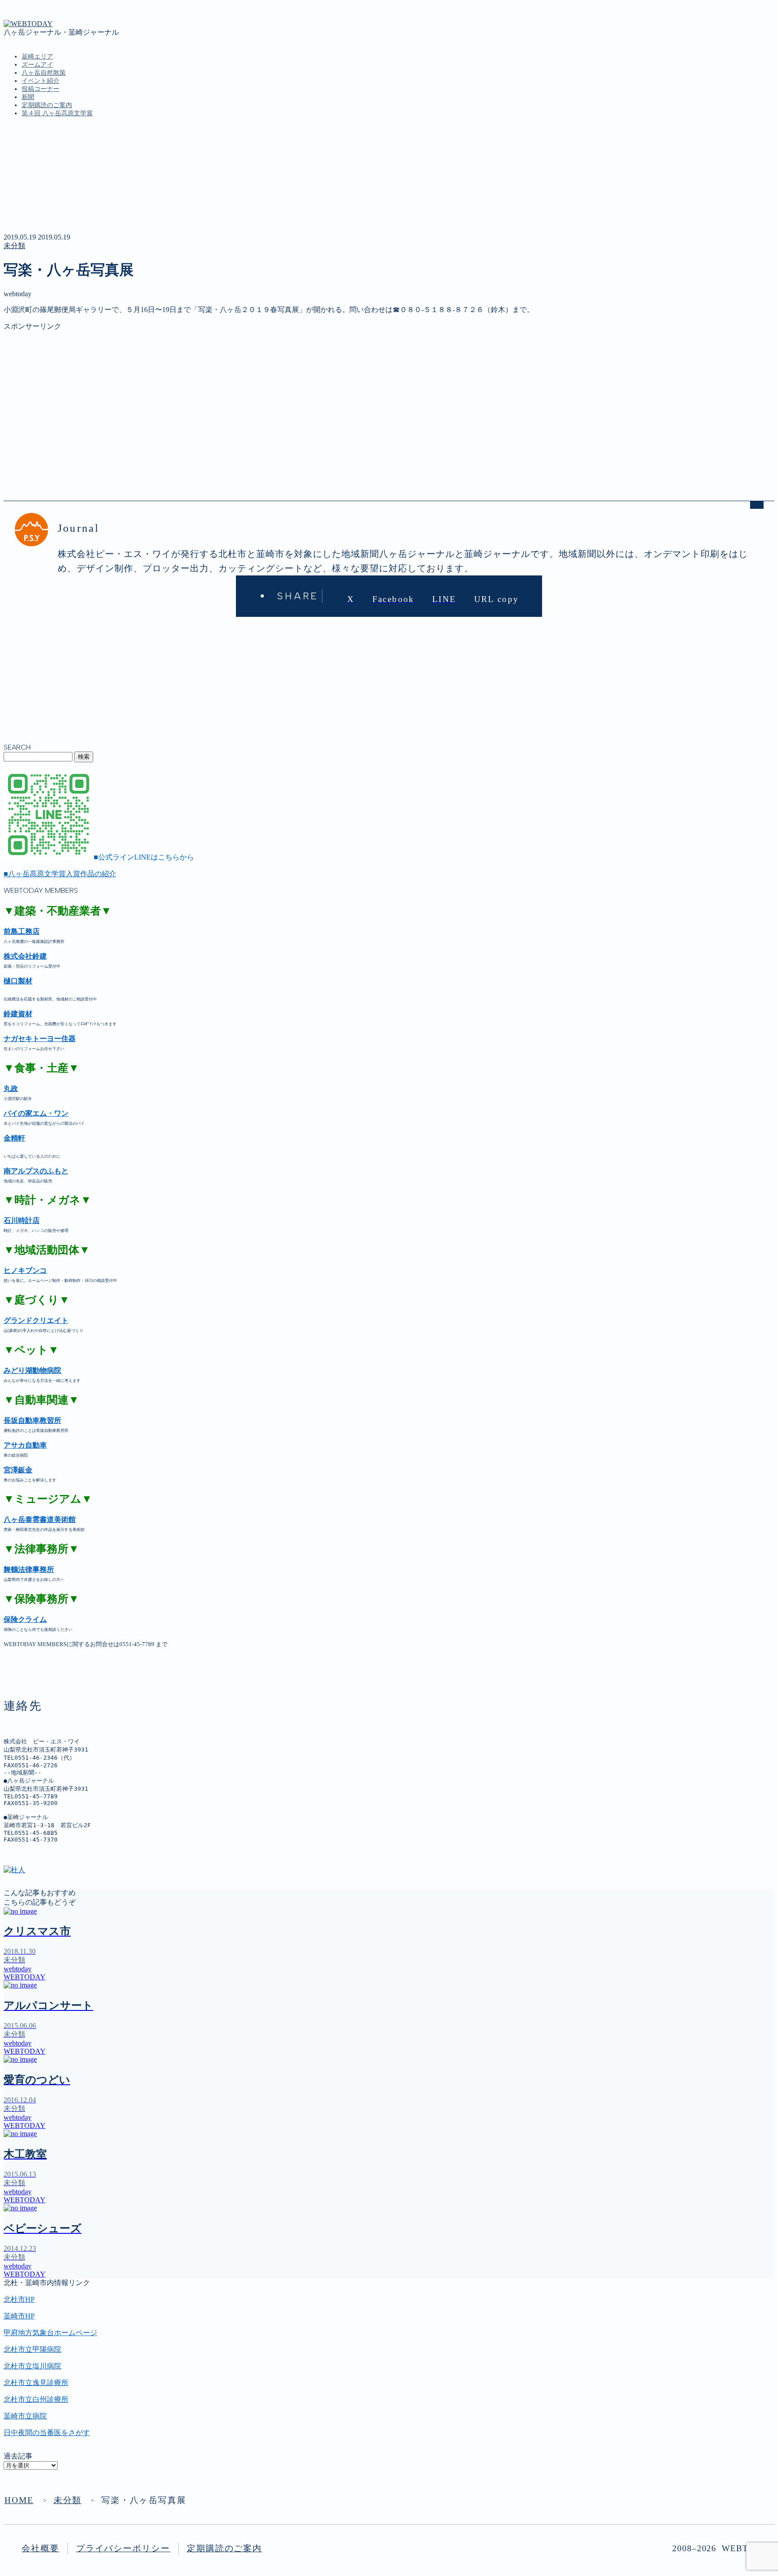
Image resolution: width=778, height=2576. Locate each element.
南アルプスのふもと (36, 1171)
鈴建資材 (18, 1014)
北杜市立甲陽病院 (32, 2349)
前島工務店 (22, 931)
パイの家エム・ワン (36, 1113)
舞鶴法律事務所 (29, 1569)
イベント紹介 (41, 81)
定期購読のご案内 (47, 105)
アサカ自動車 (25, 1445)
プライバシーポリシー (123, 2548)
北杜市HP (19, 2299)
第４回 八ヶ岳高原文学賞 (57, 113)
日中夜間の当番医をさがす (47, 2433)
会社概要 (41, 2548)
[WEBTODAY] (28, 24)
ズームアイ (37, 65)
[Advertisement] (274, 394)
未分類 (14, 246)
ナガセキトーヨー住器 (40, 1039)
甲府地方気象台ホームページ (50, 2333)
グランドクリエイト (36, 1320)
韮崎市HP (19, 2316)
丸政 (11, 1089)
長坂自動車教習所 (32, 1420)
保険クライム (25, 1619)
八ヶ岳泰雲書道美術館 (40, 1519)
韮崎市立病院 (25, 2416)
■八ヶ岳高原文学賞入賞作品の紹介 (60, 874)
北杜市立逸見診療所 (36, 2383)
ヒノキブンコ (25, 1270)
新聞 (28, 97)
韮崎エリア (37, 57)
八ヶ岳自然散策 (44, 73)
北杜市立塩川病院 (32, 2366)
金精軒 (14, 1138)
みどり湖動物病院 (32, 1370)
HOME (19, 2500)
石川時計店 (22, 1220)
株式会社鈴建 (25, 956)
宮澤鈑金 (18, 1470)
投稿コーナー (41, 89)
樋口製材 (18, 981)
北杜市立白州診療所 (36, 2399)
